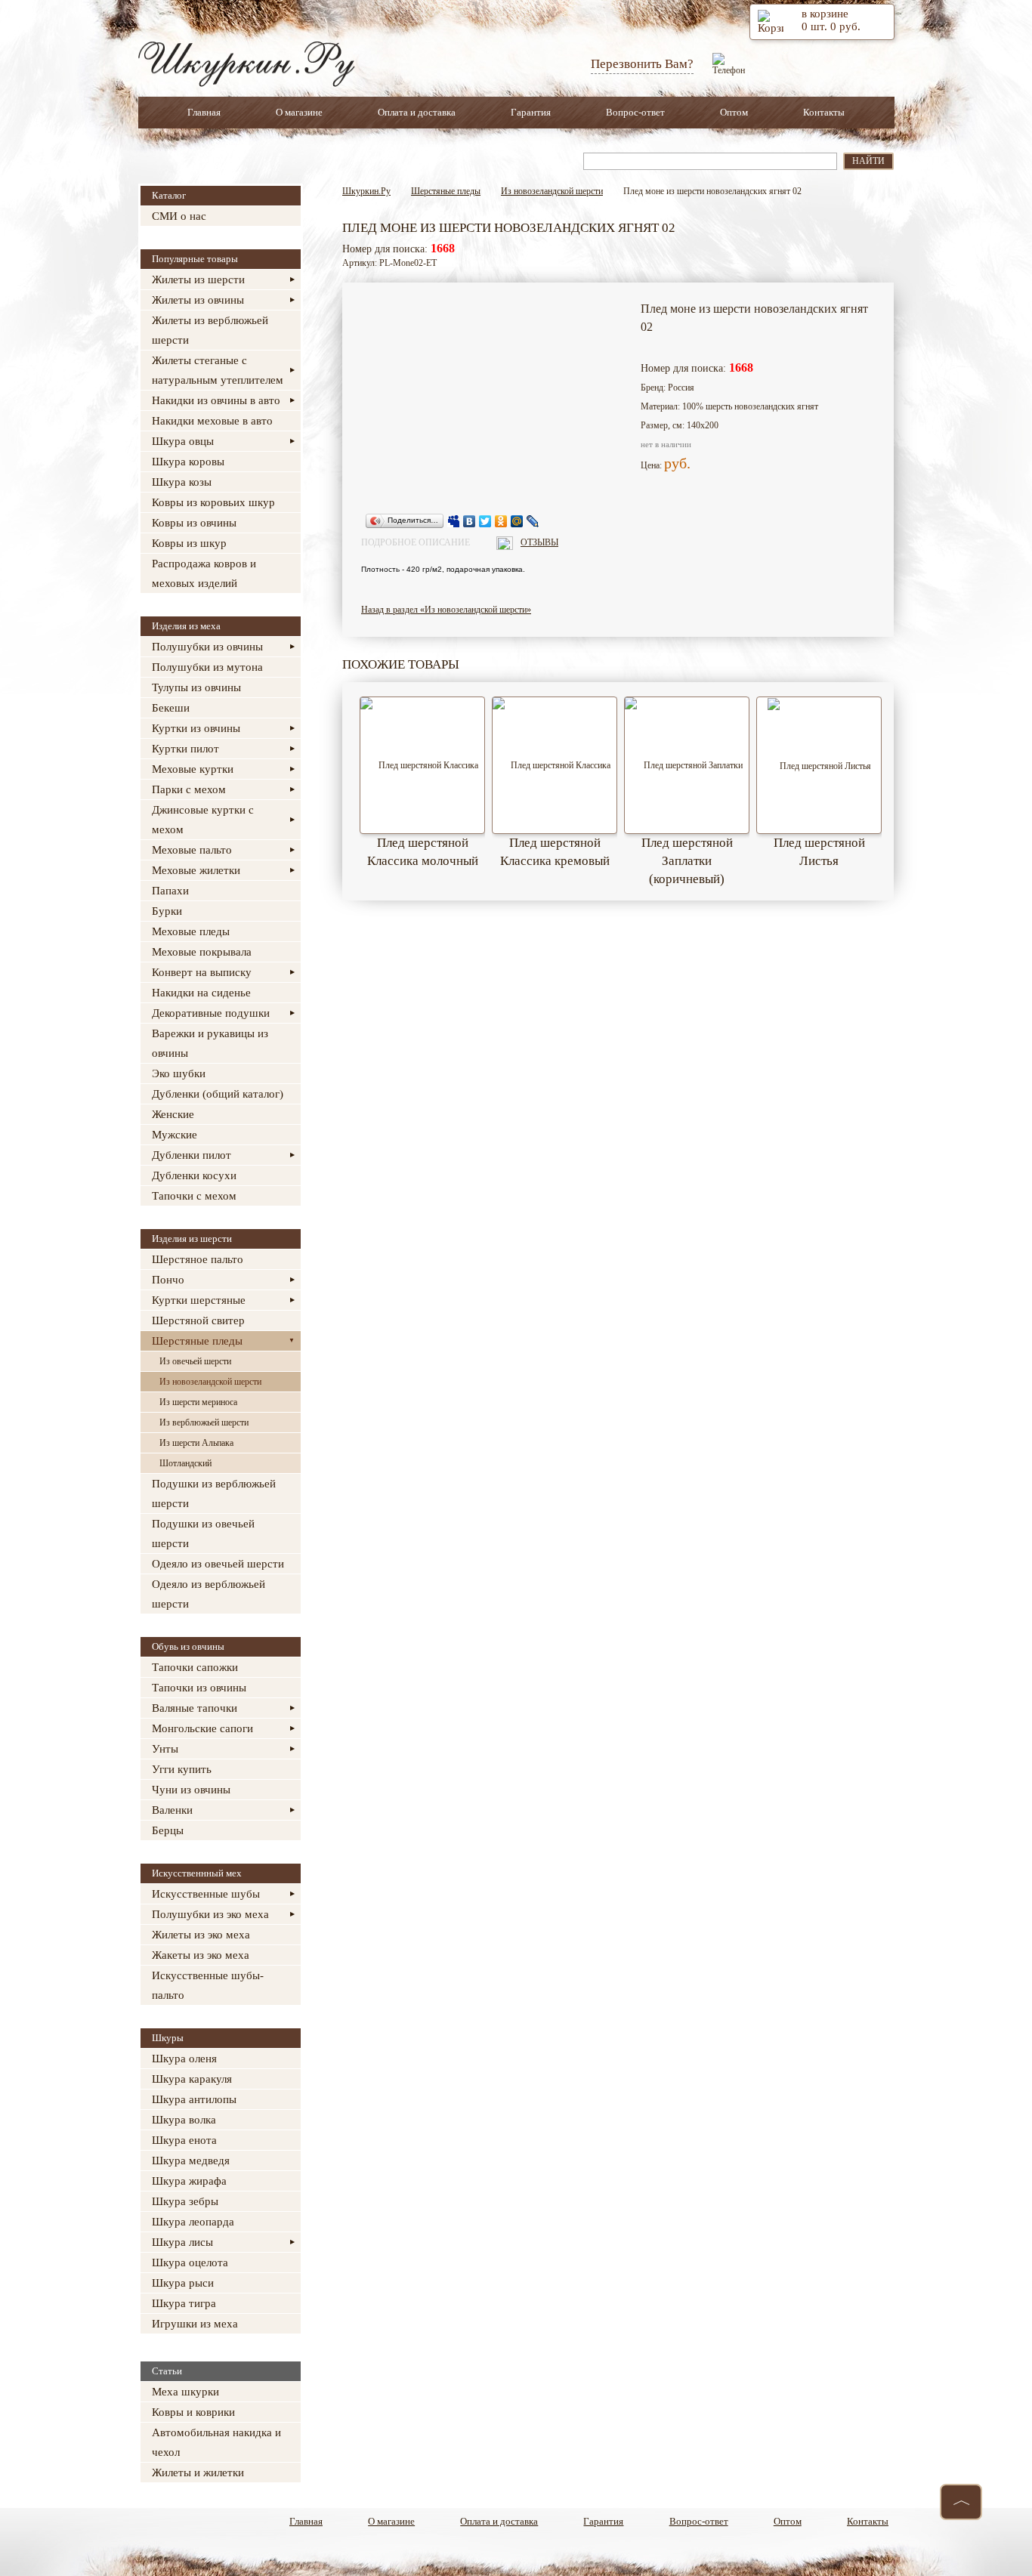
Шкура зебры (185, 2201)
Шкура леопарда (193, 2222)
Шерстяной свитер (198, 1320)
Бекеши (171, 708)
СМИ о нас (179, 216)
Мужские (175, 1135)
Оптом (734, 112)
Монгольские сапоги (202, 1728)
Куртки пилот (185, 749)
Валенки (172, 1810)
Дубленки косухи (194, 1175)
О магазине (299, 112)
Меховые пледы (191, 931)
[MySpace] (454, 521)
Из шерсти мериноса (198, 1402)
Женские (173, 1114)
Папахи (170, 891)
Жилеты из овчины (198, 300)
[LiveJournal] (533, 521)
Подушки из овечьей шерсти (203, 1534)
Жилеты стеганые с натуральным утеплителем (218, 370)
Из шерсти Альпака (196, 1443)
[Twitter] (485, 521)
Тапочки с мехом (194, 1196)
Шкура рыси (183, 2283)
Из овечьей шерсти (195, 1361)
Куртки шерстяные (199, 1300)
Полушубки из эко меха (210, 1914)
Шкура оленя (184, 2059)
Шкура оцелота (190, 2262)
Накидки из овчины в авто (216, 400)
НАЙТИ (868, 161)
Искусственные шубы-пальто (208, 1985)
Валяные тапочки (195, 1708)
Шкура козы (182, 482)
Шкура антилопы (194, 2099)
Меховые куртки (193, 769)
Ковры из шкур (189, 543)
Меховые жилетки (196, 870)
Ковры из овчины (194, 523)
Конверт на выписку (202, 972)
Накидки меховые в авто (212, 421)
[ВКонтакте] (470, 521)
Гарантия (531, 112)
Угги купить (182, 1769)
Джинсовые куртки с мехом (203, 820)
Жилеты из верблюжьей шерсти (210, 330)
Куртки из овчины (196, 728)
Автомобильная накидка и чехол (216, 2442)
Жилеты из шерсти (198, 280)
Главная (204, 112)
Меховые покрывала (202, 952)
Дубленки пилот (192, 1155)
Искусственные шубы (206, 1894)
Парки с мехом (189, 789)
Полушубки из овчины (207, 647)
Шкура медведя (191, 2161)
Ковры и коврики (193, 2412)
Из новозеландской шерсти (210, 1382)
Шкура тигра (184, 2303)
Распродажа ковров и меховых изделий (204, 573)
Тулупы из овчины (196, 687)
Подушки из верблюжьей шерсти (214, 1493)
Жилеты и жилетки (198, 2473)
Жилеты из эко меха (201, 1935)
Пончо (168, 1280)
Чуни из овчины (191, 1790)
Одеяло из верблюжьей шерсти (209, 1594)
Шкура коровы (188, 462)
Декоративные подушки (211, 1013)
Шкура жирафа (189, 2181)
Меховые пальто (192, 850)
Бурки (167, 911)
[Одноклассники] (501, 521)
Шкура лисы (182, 2242)
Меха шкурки (185, 2392)
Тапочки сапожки (195, 1667)
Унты (165, 1749)
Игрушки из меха (195, 2324)
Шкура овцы (183, 441)
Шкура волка (184, 2120)
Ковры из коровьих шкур (213, 502)
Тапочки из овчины (199, 1688)
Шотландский (185, 1463)
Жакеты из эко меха (201, 1955)
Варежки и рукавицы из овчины (210, 1043)
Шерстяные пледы (197, 1341)
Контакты (824, 112)
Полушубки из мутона (207, 667)
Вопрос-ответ (635, 112)
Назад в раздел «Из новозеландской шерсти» (446, 610)
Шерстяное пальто (198, 1259)
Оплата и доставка (417, 112)
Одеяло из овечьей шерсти (218, 1564)
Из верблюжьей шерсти (204, 1422)
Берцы (168, 1830)
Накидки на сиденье (201, 993)
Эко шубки (179, 1073)
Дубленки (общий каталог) (218, 1094)
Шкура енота (184, 2140)
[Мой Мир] (517, 521)
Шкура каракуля (192, 2079)
